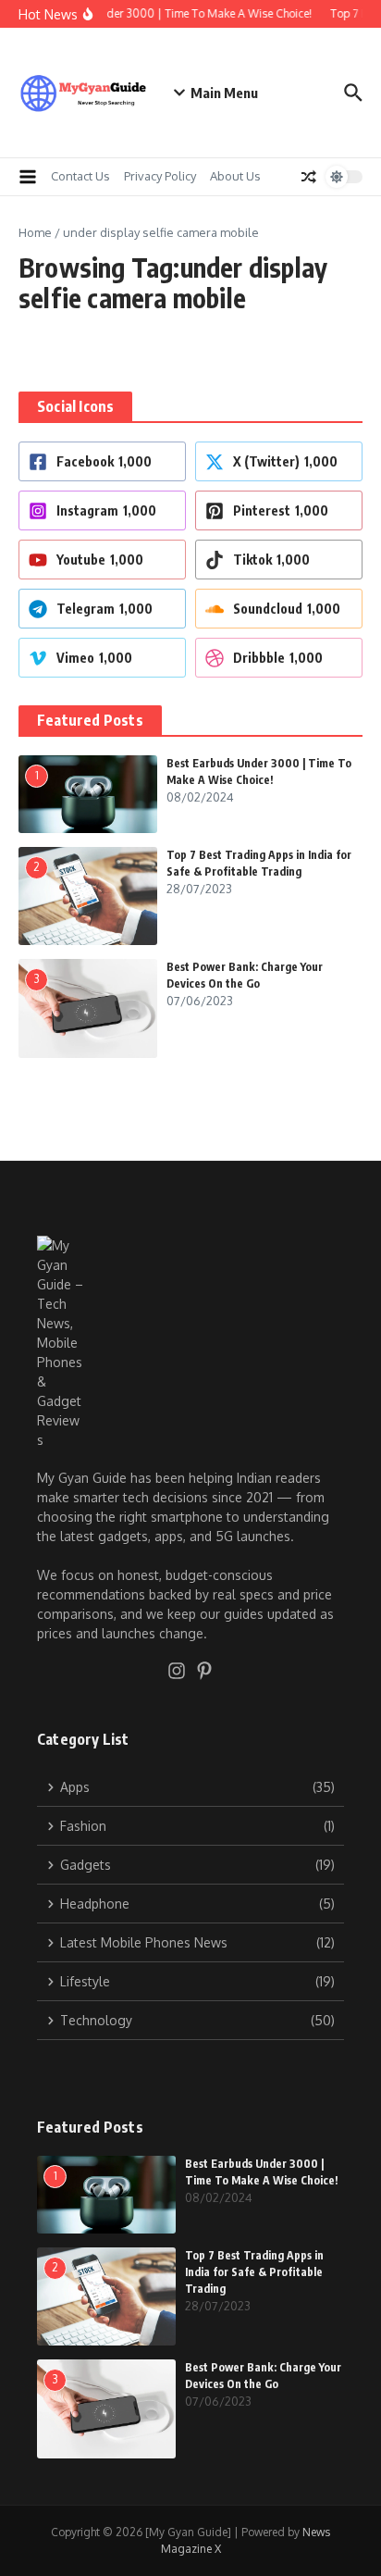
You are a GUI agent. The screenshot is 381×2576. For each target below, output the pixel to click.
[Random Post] (309, 177)
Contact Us (80, 176)
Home (35, 232)
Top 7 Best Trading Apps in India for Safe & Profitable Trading (254, 2272)
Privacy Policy (160, 176)
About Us (235, 176)
